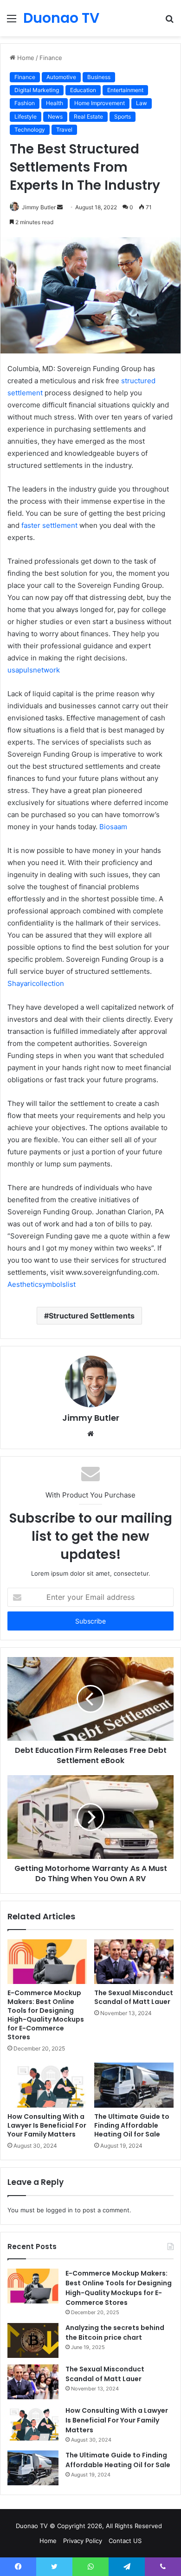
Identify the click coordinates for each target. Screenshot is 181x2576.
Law (142, 103)
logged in (59, 2210)
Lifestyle (26, 116)
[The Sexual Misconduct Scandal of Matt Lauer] (134, 1962)
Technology (30, 130)
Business (99, 77)
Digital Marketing (37, 90)
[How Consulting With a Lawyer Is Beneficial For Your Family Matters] (47, 2085)
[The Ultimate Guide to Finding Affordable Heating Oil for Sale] (134, 2085)
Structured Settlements (92, 1316)
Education (83, 90)
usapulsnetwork (34, 670)
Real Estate (88, 116)
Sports (123, 116)
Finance (51, 58)
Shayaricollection (36, 983)
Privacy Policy (83, 2541)
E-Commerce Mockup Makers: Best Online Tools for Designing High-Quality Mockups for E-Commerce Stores (46, 2015)
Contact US (125, 2541)
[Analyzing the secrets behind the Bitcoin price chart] (33, 2340)
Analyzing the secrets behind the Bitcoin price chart (115, 2333)
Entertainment (125, 90)
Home (25, 58)
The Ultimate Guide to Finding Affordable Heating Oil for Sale (132, 2125)
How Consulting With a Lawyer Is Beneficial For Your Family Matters (47, 2125)
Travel (64, 130)
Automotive (61, 77)
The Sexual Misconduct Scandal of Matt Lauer (134, 1997)
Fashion (25, 103)
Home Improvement (100, 103)
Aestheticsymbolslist (42, 1284)
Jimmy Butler (39, 207)
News (55, 116)
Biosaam (113, 827)
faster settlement (49, 525)
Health (55, 103)
